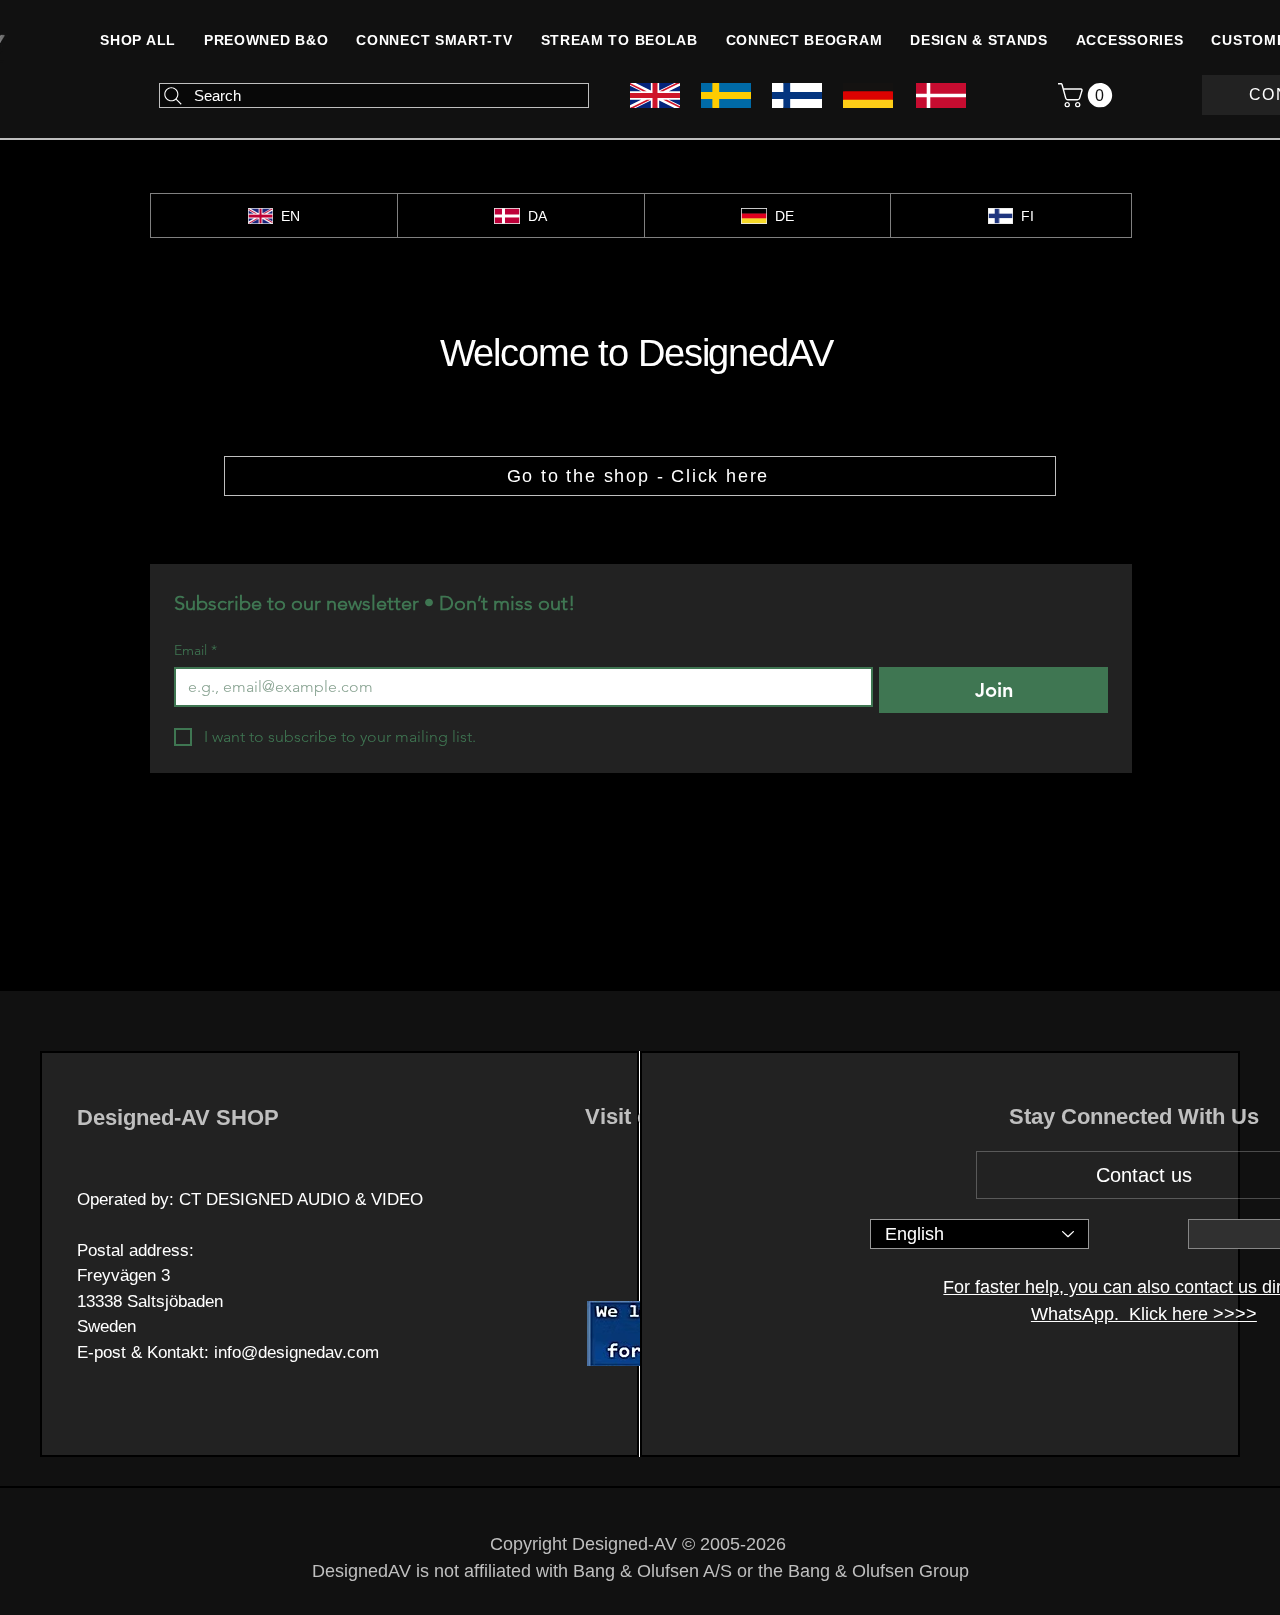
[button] (1130, 40)
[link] (1088, 95)
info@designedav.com (296, 1352)
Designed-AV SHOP (178, 1117)
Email (195, 650)
